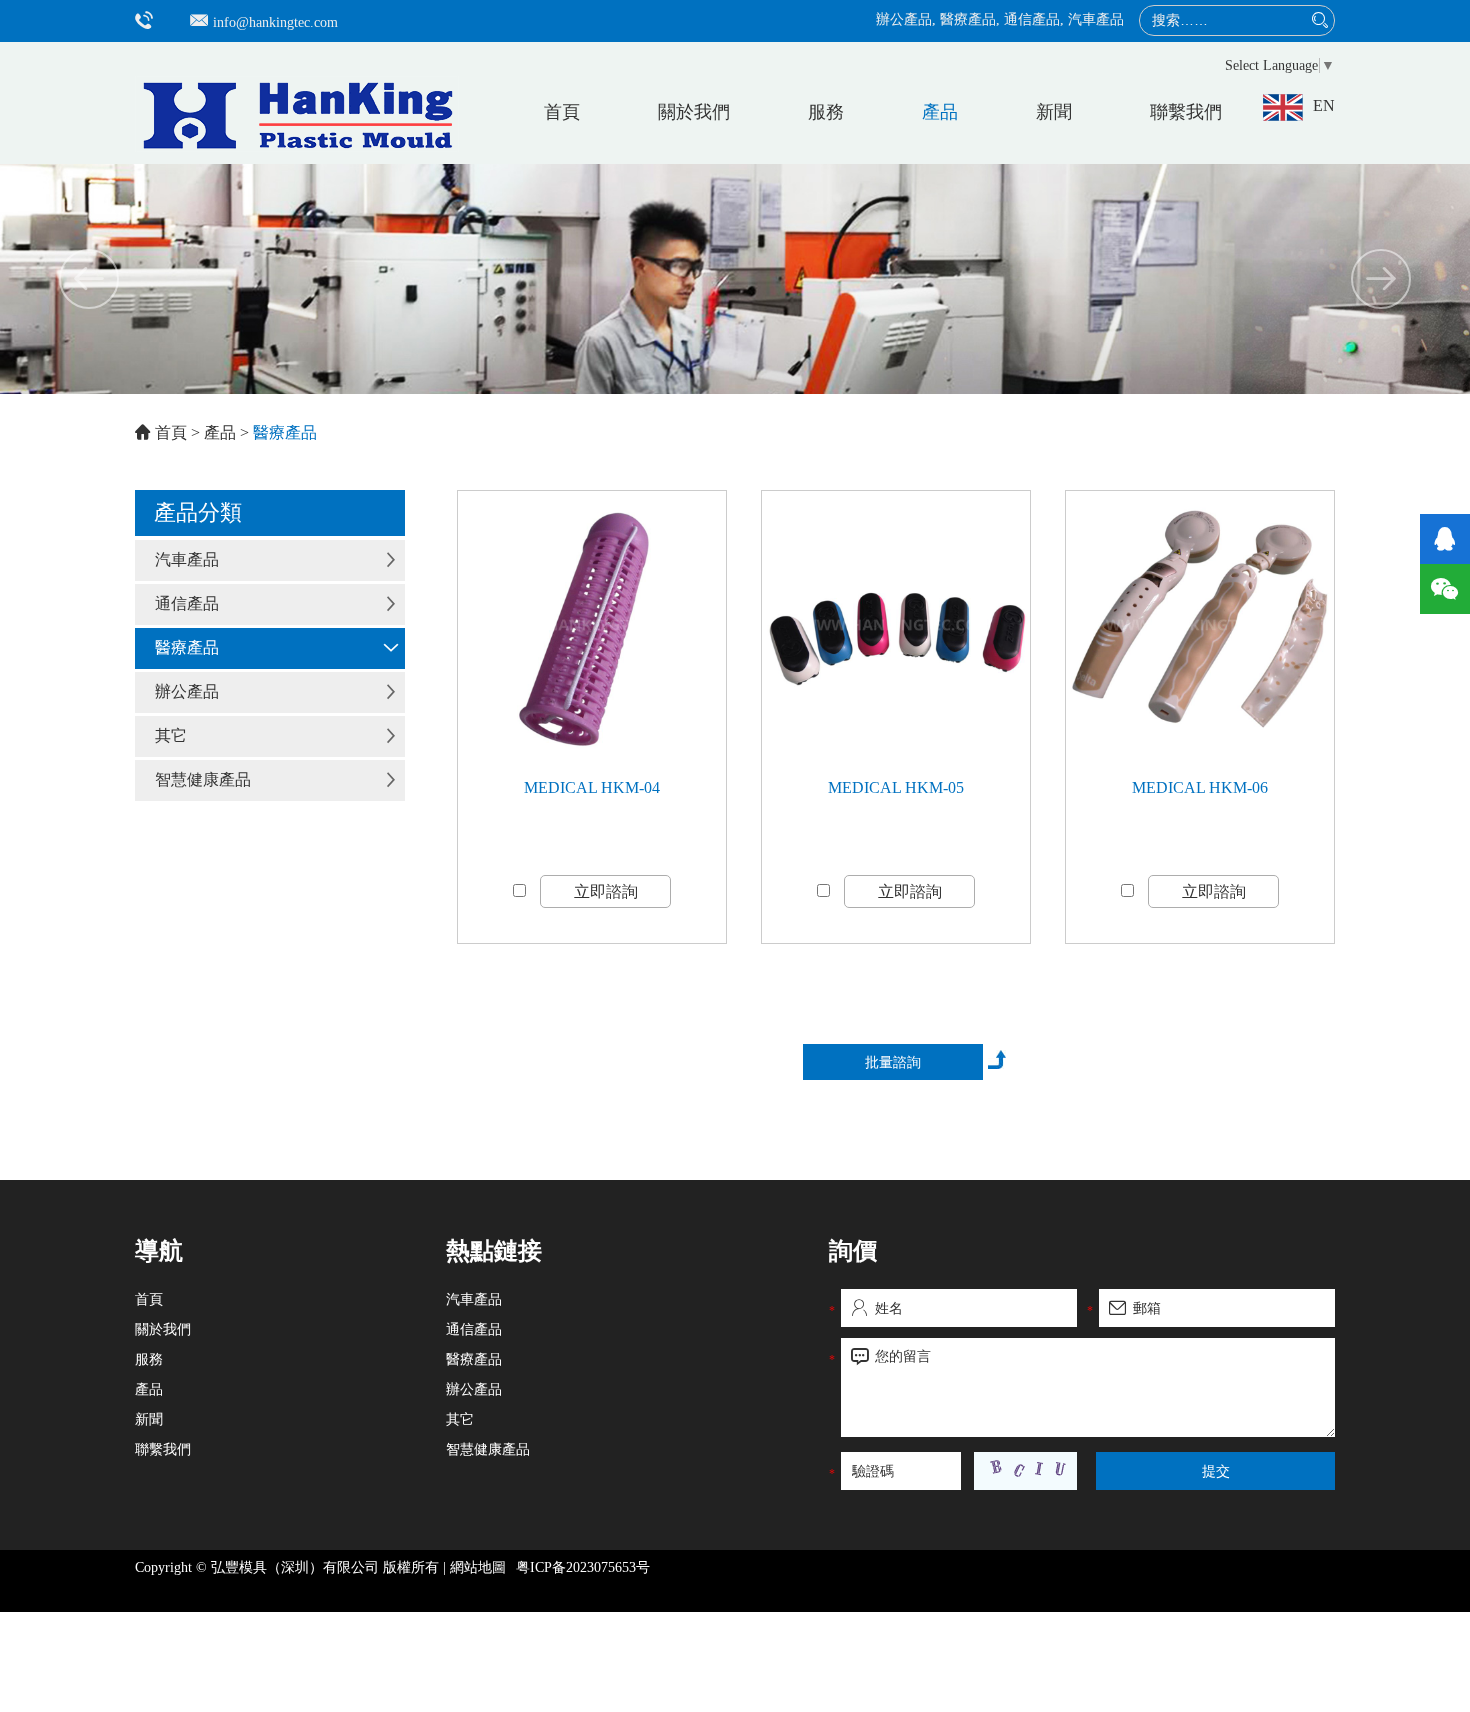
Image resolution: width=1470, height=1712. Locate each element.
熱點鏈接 (494, 1251)
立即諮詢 (606, 891)
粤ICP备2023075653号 (583, 1567)
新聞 (1054, 112)
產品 (940, 112)
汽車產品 (1096, 19)
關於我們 (694, 112)
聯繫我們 (1186, 112)
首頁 (562, 112)
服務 (826, 112)
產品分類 (198, 512)
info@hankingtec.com (275, 22)
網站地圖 (478, 1567)
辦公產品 (904, 19)
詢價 (853, 1251)
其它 (171, 735)
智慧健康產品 (203, 779)
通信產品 (1032, 19)
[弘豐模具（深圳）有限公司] (297, 99)
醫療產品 (968, 19)
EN (1324, 105)
